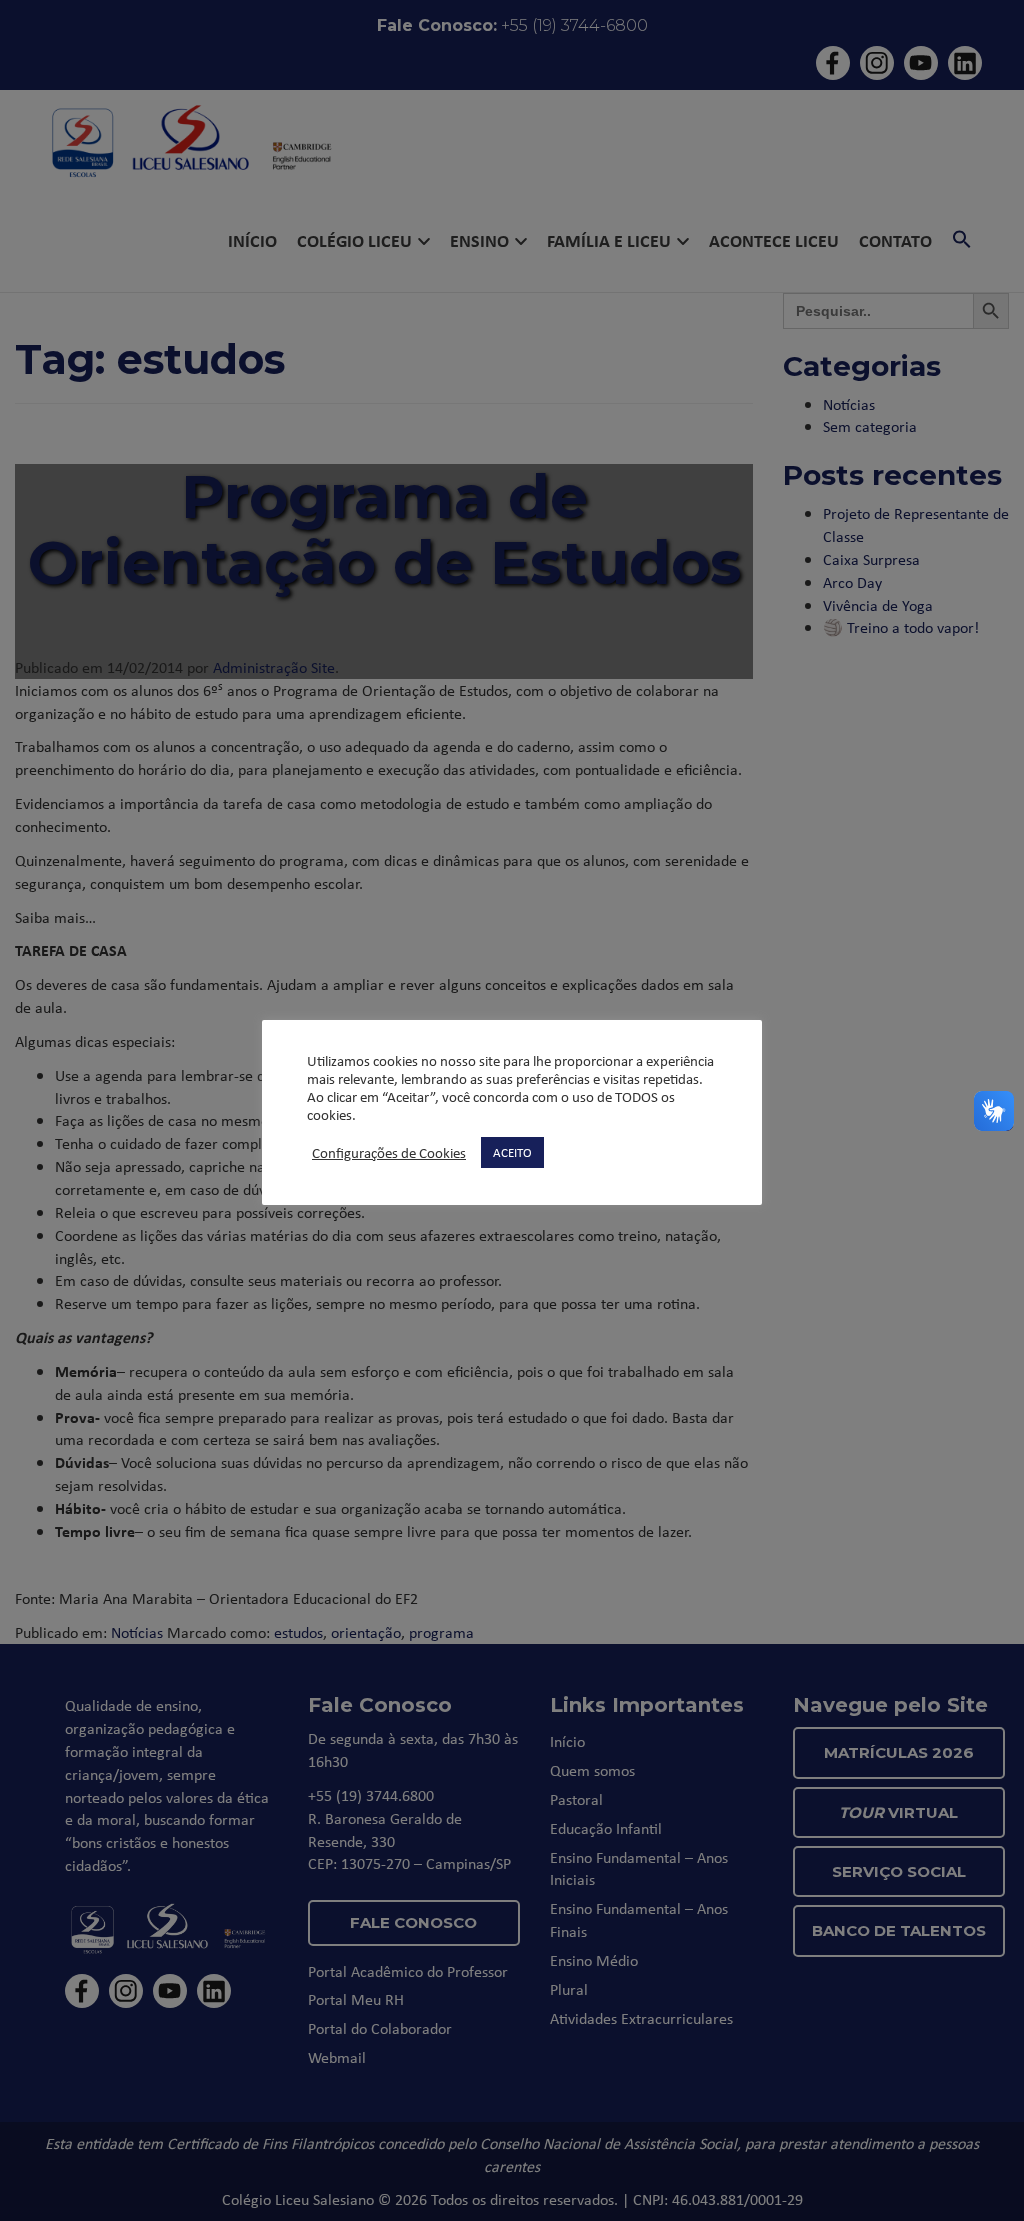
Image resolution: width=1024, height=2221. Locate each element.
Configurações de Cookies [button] (389, 1153)
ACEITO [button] (512, 1152)
